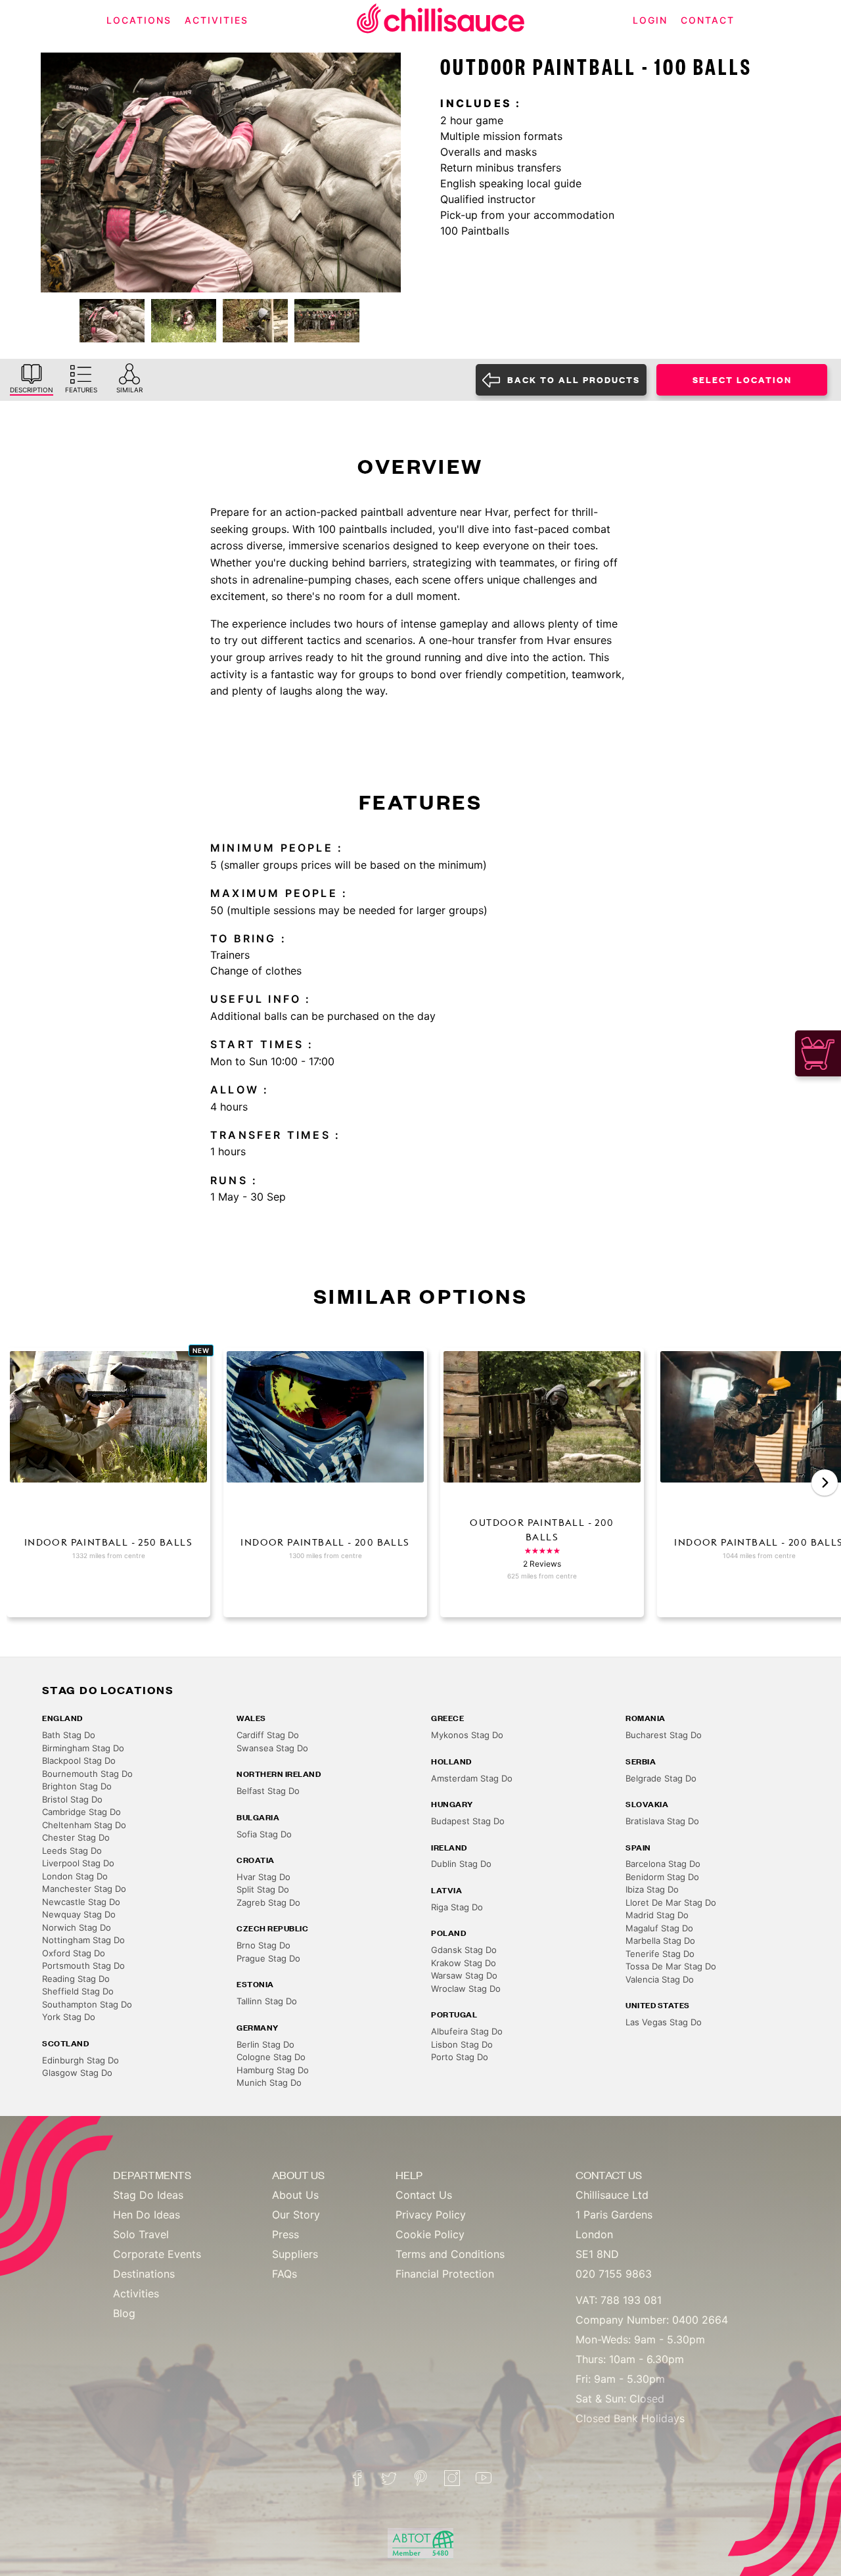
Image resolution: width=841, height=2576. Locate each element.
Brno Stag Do (263, 1945)
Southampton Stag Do (87, 2004)
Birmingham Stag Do (83, 1748)
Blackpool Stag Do (79, 1760)
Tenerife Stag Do (660, 1954)
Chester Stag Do (76, 1837)
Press (285, 2234)
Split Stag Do (263, 1889)
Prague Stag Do (268, 1958)
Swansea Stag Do (272, 1748)
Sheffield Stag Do (78, 1991)
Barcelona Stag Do (663, 1864)
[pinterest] (420, 2478)
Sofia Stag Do (264, 1834)
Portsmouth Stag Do (83, 1966)
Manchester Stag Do (84, 1889)
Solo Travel (141, 2234)
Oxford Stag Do (74, 1953)
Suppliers (295, 2254)
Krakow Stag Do (464, 1963)
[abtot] (420, 2543)
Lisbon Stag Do (462, 2044)
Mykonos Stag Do (467, 1735)
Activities (136, 2293)
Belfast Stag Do (268, 1791)
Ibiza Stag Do (652, 1889)
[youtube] (484, 2478)
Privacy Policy (431, 2215)
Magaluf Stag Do (659, 1928)
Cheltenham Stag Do (84, 1825)
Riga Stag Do (457, 1907)
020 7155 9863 (614, 2274)
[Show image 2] (184, 321)
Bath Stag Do (69, 1735)
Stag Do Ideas (148, 2195)
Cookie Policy (430, 2234)
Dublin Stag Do (461, 1864)
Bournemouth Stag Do (87, 1774)
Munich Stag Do (269, 2082)
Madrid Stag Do (657, 1915)
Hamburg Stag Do (273, 2070)
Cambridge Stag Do (81, 1812)
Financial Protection (445, 2274)
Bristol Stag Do (72, 1799)
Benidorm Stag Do (662, 1877)
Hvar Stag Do (263, 1877)
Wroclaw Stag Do (466, 1989)
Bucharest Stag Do (664, 1735)
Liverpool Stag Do (78, 1863)
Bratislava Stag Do (662, 1821)
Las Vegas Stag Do (664, 2022)
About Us (295, 2195)
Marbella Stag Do (660, 1941)
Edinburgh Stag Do (80, 2060)
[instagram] (452, 2478)
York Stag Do (69, 2017)
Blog (124, 2313)
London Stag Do (75, 1876)
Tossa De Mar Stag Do (671, 1966)
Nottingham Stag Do (83, 1940)
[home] (441, 21)
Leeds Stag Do (72, 1851)
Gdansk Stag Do (464, 1950)
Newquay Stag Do (79, 1914)
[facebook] (357, 2478)
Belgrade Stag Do (661, 1778)
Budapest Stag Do (468, 1821)
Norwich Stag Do (77, 1927)
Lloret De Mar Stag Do (671, 1902)
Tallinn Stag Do (267, 2001)
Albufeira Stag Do (467, 2031)
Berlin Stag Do (265, 2044)
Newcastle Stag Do (81, 1902)
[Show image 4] (327, 321)
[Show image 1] (112, 321)
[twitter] (389, 2478)
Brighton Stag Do (77, 1786)
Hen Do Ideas (147, 2215)
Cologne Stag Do (271, 2057)
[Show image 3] (255, 321)
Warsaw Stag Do (464, 1975)
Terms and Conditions (450, 2254)
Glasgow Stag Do (77, 2073)
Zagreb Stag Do (268, 1902)
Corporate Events (157, 2254)
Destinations (144, 2274)
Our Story (296, 2215)
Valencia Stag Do (660, 1979)
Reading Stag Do (76, 1979)
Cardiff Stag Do (268, 1735)
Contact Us (424, 2195)
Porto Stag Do (460, 2057)
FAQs (284, 2274)
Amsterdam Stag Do (472, 1778)
